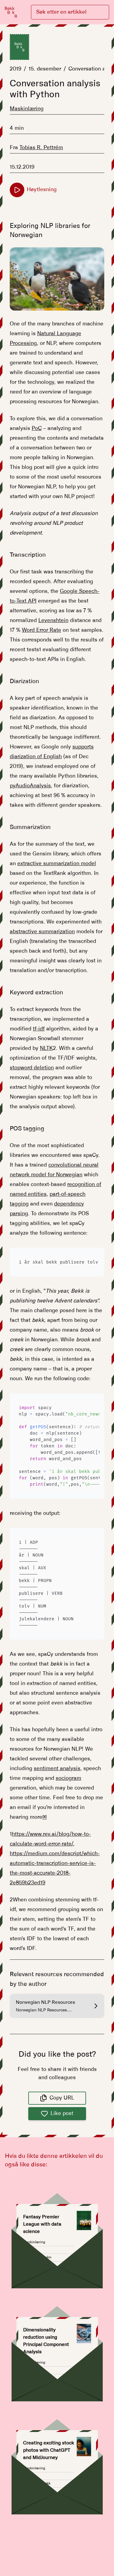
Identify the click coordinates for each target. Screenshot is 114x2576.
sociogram (68, 1778)
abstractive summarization (42, 932)
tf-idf (39, 1029)
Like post (62, 2113)
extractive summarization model (57, 864)
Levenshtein (53, 621)
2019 (16, 69)
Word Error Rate (41, 630)
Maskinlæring (27, 109)
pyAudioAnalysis (30, 786)
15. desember (45, 69)
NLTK (46, 1048)
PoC (37, 428)
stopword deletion (32, 1068)
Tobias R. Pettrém (41, 148)
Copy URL (62, 2098)
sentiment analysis (57, 1769)
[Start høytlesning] (17, 190)
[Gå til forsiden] (11, 12)
